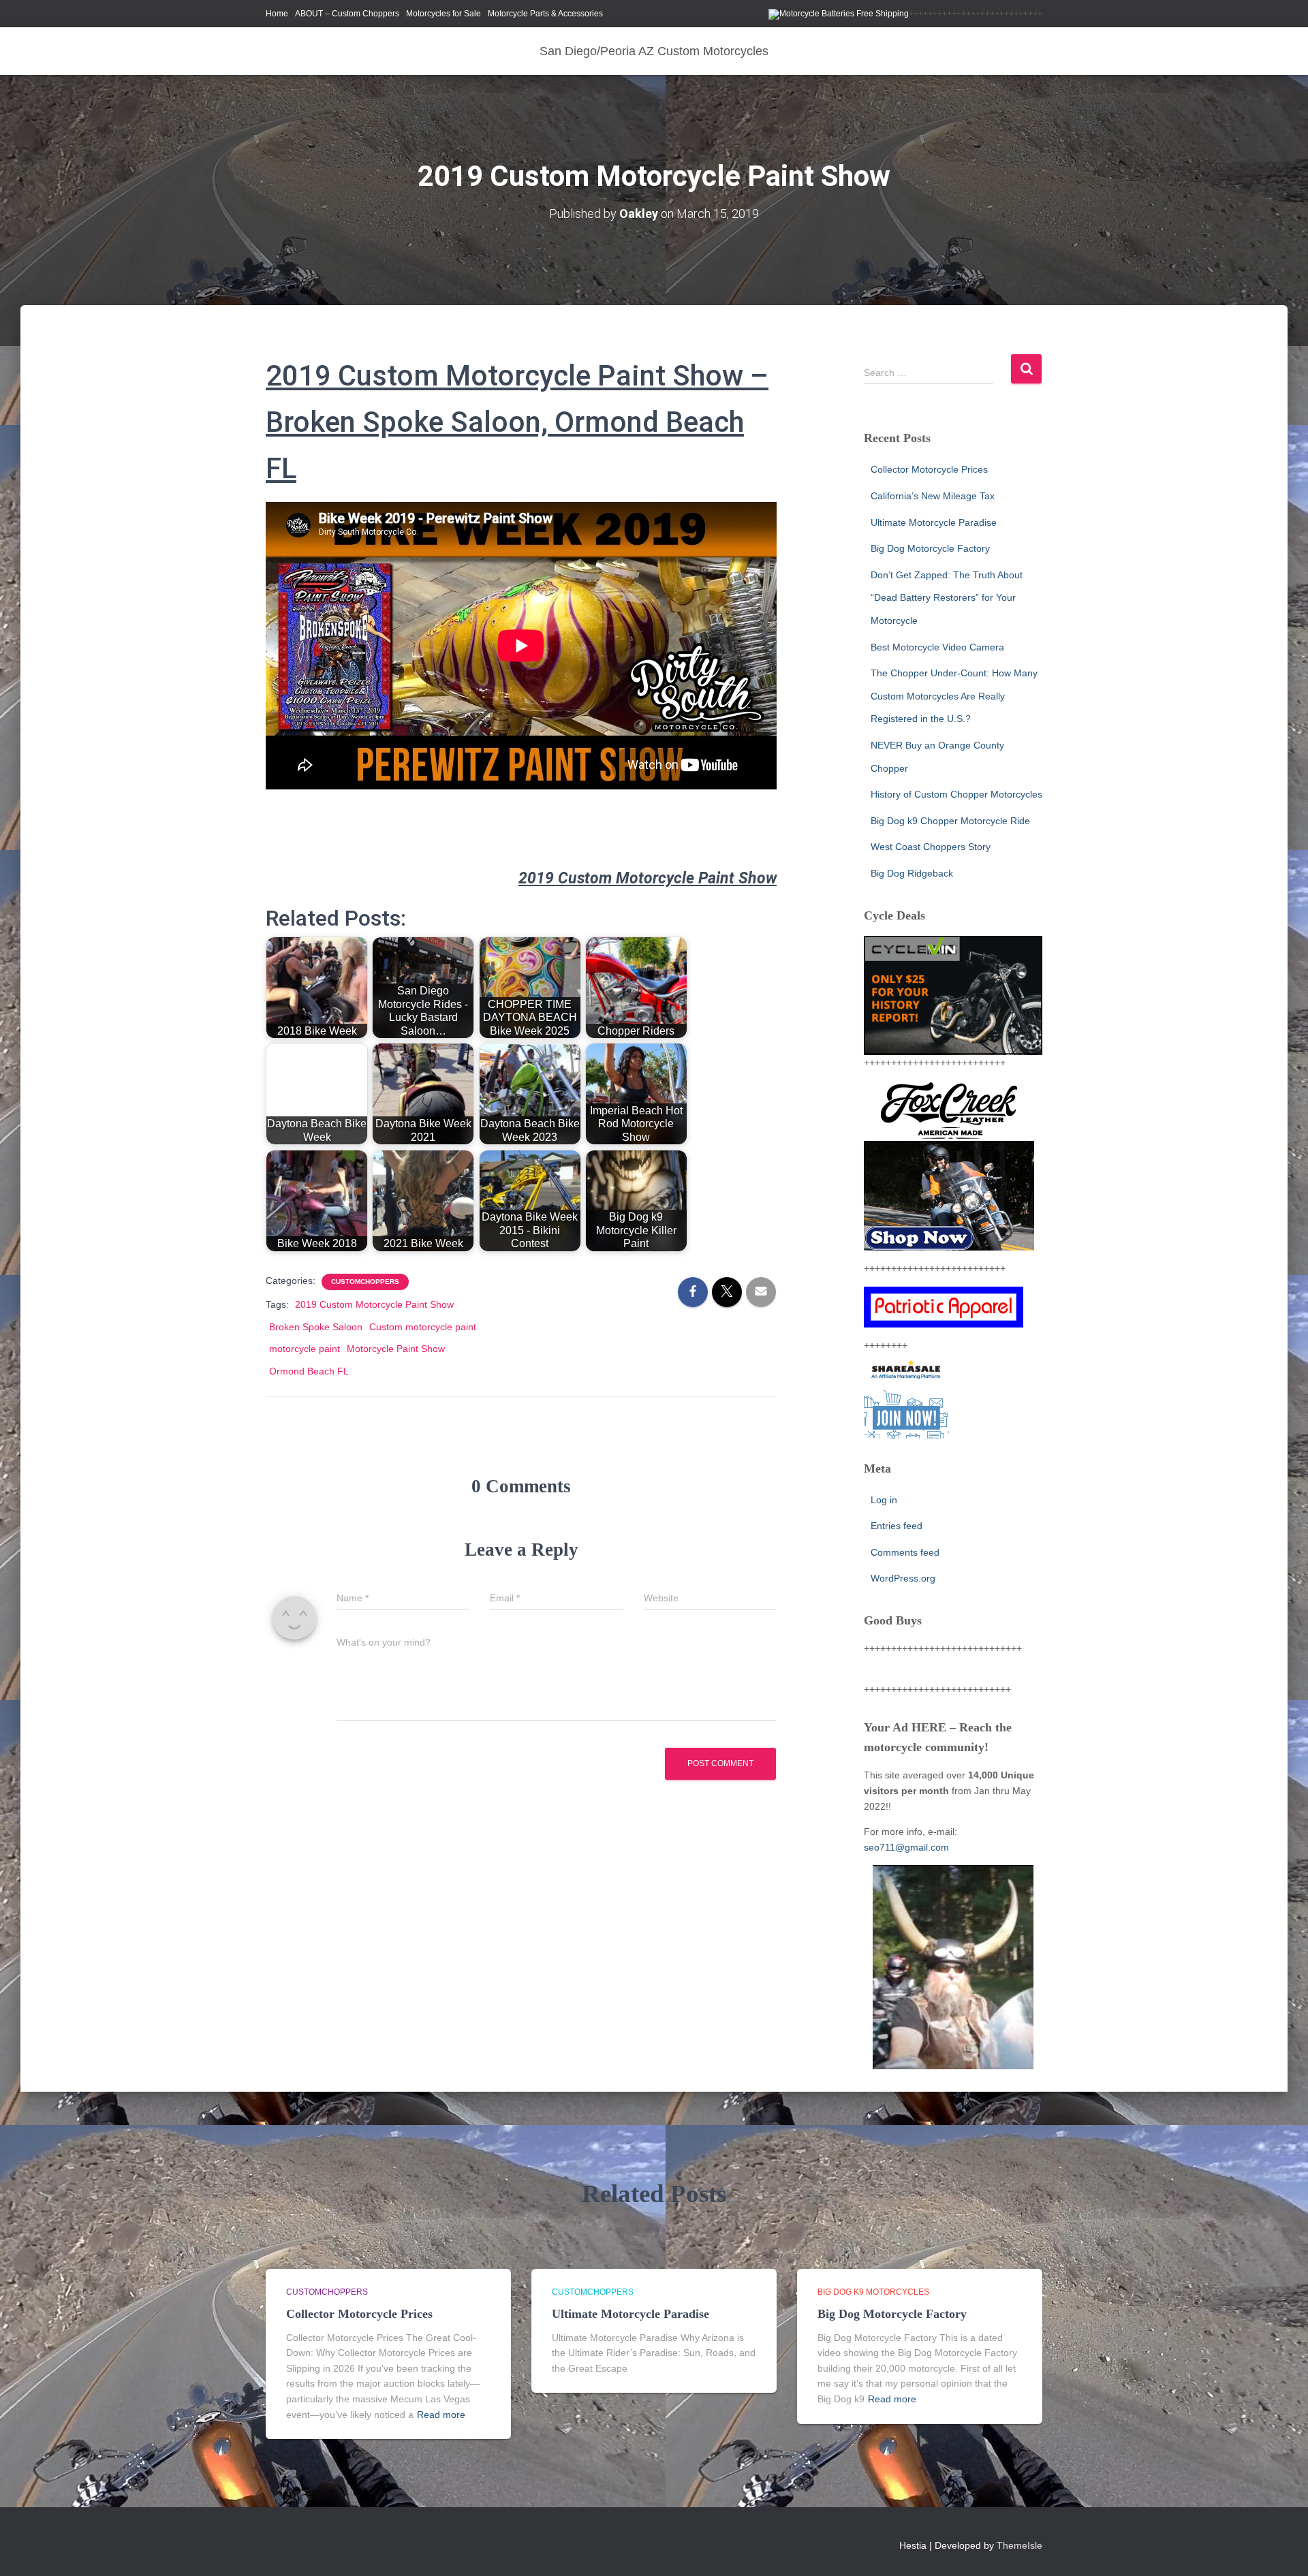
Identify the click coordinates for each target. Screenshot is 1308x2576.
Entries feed (897, 1526)
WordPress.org (903, 1578)
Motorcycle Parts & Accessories (545, 14)
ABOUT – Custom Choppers (347, 14)
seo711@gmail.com (906, 1847)
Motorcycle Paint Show (396, 1349)
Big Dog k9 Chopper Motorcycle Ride (950, 821)
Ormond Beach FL (309, 1371)
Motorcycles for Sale (443, 14)
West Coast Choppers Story (931, 847)
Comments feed (905, 1552)
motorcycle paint (305, 1349)
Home (277, 14)
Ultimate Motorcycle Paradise (934, 522)
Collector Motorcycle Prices (929, 469)
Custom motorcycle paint (423, 1327)
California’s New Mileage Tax (933, 496)
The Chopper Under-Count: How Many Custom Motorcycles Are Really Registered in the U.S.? (954, 696)
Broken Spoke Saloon (316, 1327)
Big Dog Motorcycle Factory (930, 548)
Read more (441, 2415)
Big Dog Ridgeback (912, 873)
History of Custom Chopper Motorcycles (956, 794)
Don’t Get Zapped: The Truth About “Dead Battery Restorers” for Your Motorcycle (947, 598)
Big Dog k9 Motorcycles (873, 2292)
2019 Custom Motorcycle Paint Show (374, 1304)
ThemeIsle (1019, 2545)
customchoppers (365, 1282)
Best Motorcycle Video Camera (937, 647)
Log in (884, 1500)
